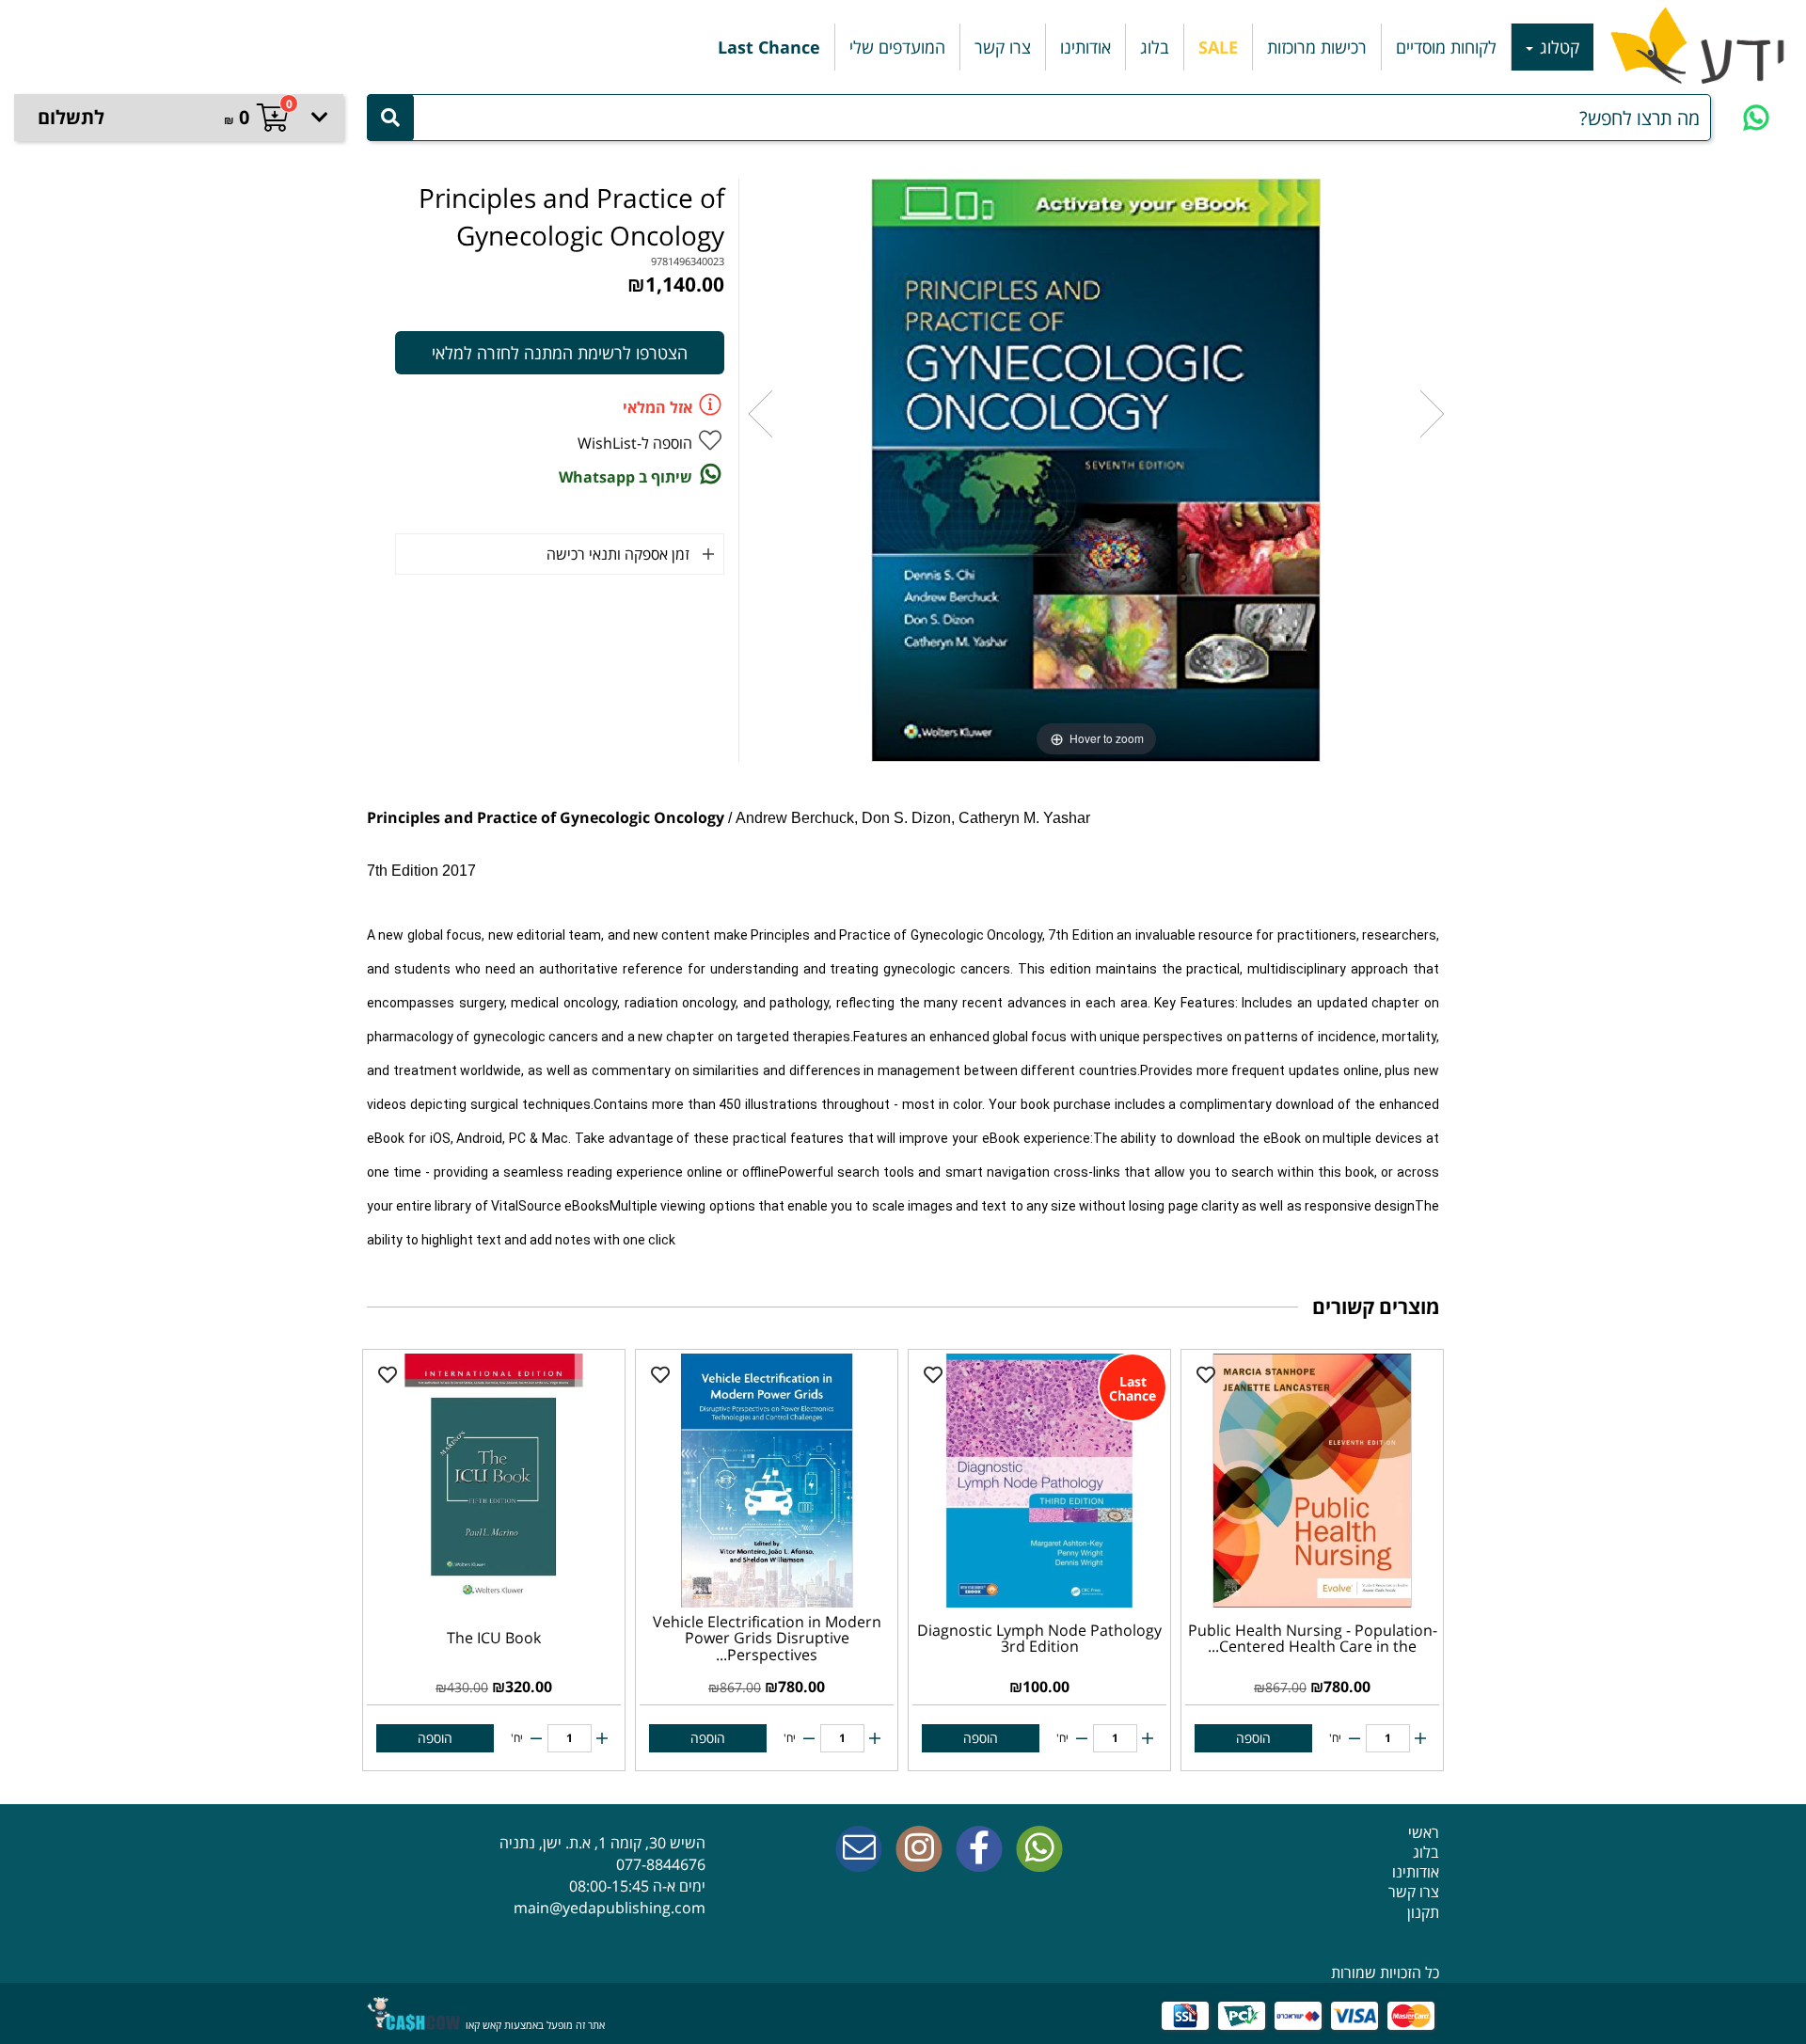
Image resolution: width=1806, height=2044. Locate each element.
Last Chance (769, 47)
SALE (1218, 47)
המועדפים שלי (897, 47)
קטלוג (1557, 47)
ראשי (1424, 1832)
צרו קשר (1003, 47)
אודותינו (1085, 47)
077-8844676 (661, 1864)
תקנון (1423, 1912)
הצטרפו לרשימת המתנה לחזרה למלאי (560, 353)
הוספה (1253, 1738)
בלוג (1155, 47)
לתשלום (71, 117)
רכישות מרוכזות (1317, 47)
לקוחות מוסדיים (1446, 47)
